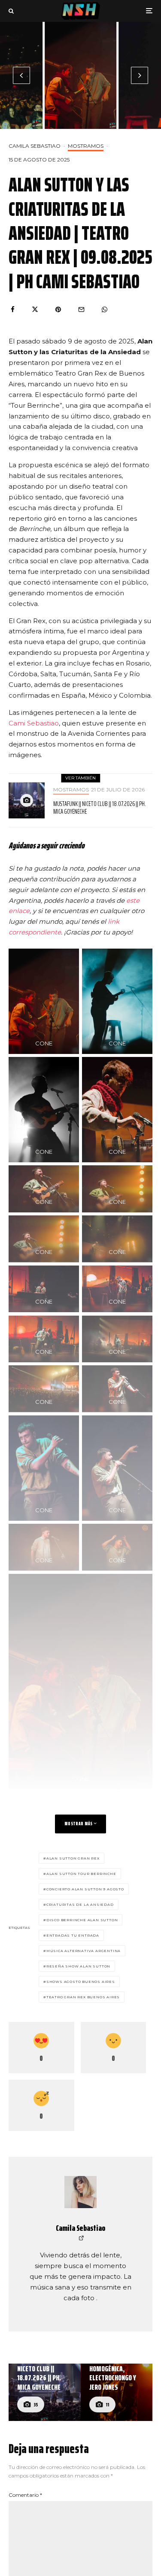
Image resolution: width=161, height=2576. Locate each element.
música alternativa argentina (84, 1951)
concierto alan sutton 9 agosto (85, 1889)
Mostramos (86, 146)
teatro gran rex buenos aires (83, 1997)
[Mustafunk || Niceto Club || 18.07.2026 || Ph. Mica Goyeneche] (45, 2392)
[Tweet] (35, 309)
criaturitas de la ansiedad (80, 1904)
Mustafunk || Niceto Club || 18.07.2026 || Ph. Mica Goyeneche (100, 808)
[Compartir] (13, 309)
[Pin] (58, 309)
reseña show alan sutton (78, 1966)
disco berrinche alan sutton (82, 1920)
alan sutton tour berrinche (81, 1874)
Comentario (25, 2495)
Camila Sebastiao (35, 146)
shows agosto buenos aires (81, 1982)
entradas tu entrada (73, 1935)
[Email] (81, 309)
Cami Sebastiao (34, 723)
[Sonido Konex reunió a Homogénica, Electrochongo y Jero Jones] (117, 2392)
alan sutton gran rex (73, 1858)
